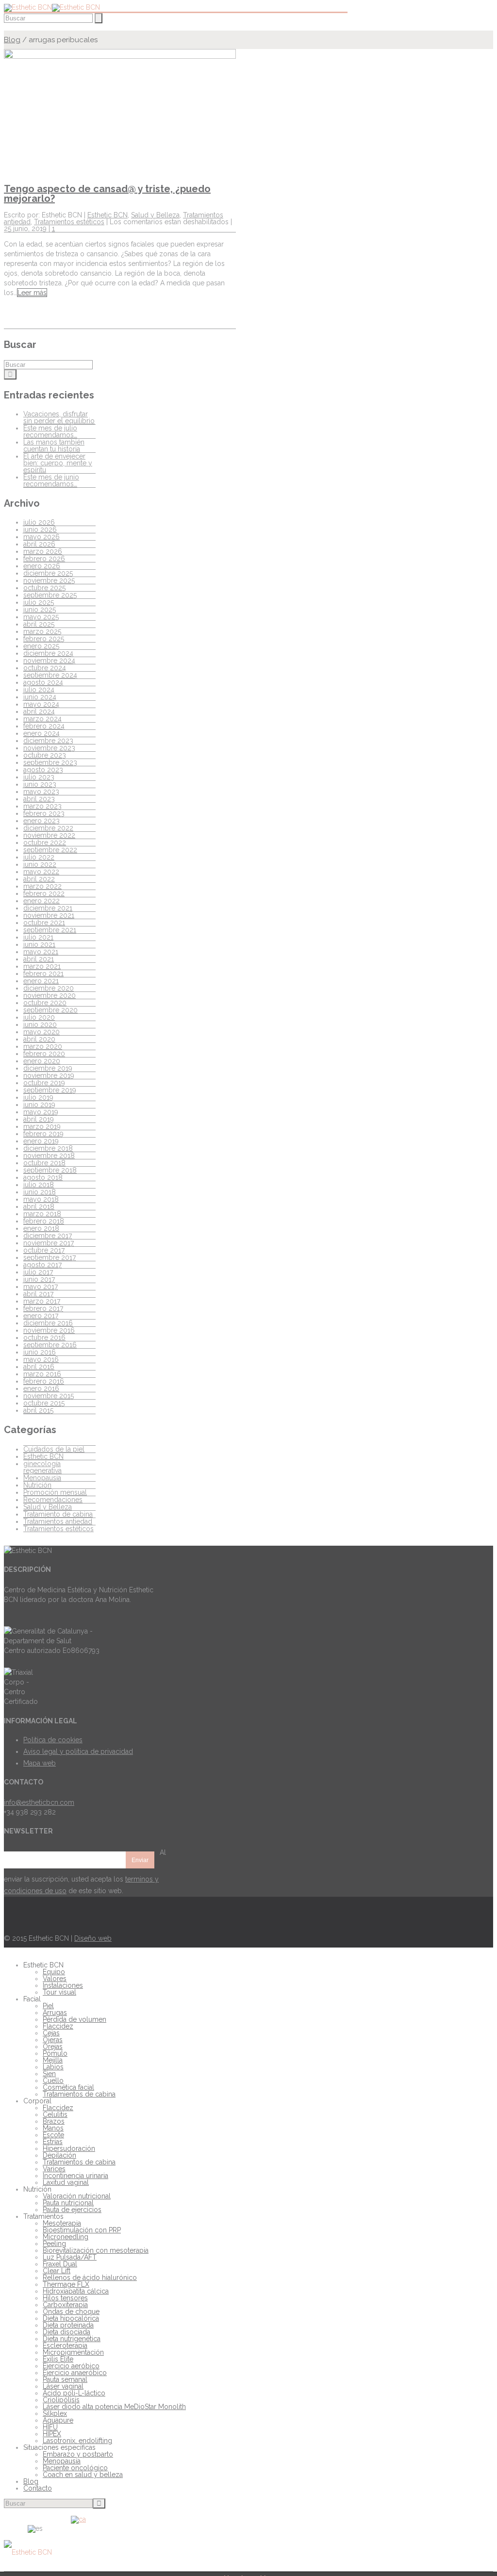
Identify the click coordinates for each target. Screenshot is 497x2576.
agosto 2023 (43, 770)
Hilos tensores (65, 2298)
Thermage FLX (66, 2284)
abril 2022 (39, 879)
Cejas (51, 2033)
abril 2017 (38, 1294)
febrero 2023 (44, 813)
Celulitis (55, 2114)
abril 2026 (39, 544)
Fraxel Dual (60, 2264)
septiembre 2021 (50, 930)
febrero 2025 (44, 639)
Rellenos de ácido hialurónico (90, 2278)
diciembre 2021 (48, 908)
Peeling (54, 2244)
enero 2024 (41, 733)
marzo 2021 (42, 966)
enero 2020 (42, 1061)
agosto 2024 (43, 682)
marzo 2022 (42, 886)
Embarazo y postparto (78, 2454)
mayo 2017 (41, 1287)
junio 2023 (40, 784)
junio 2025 (40, 610)
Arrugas (55, 2013)
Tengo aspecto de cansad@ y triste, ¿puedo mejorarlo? (107, 194)
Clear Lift (57, 2271)
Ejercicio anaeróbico (75, 2373)
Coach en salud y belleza (83, 2475)
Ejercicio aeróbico (71, 2366)
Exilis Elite (58, 2359)
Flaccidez (58, 2026)
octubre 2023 (45, 755)
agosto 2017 (42, 1265)
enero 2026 (42, 566)
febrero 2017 (43, 1308)
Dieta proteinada (68, 2325)
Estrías (53, 2142)
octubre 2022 (45, 842)
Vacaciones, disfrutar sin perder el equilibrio (59, 417)
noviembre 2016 (49, 1330)
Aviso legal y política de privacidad (78, 1751)
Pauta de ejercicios (72, 2210)
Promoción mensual (55, 1492)
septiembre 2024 (50, 675)
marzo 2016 (42, 1374)
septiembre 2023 (50, 762)
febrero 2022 (44, 893)
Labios (53, 2067)
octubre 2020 (45, 1003)
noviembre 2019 (49, 1075)
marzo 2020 (43, 1046)
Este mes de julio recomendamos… (50, 431)
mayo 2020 (41, 1032)
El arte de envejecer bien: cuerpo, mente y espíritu (58, 463)
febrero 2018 (44, 1221)
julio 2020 (39, 1017)
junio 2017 (39, 1279)
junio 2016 (40, 1352)
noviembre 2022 (49, 835)
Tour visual (59, 1992)
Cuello (53, 2081)
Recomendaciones (53, 1500)
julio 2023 (39, 777)
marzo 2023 (42, 806)
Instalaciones (63, 1985)
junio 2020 (40, 1024)
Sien (49, 2074)
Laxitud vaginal (66, 2182)
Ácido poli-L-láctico (74, 2393)
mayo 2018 (41, 1199)
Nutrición (37, 1485)
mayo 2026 (41, 537)
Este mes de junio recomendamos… (51, 480)
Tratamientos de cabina (79, 2094)
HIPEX (52, 2434)
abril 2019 (39, 1119)
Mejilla (53, 2060)
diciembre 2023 (48, 741)
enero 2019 (41, 1141)
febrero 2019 (43, 1134)
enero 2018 (41, 1228)
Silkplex (55, 2413)
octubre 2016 (44, 1338)
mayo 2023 (41, 792)
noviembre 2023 (49, 748)
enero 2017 (41, 1316)
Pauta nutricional (68, 2203)
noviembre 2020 (50, 995)
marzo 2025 (42, 631)
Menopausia (42, 1478)
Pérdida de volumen (75, 2019)
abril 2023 (39, 799)
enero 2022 (41, 901)
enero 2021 (41, 981)
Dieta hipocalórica (71, 2318)
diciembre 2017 (48, 1236)
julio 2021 (38, 937)
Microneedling (66, 2237)
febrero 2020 (44, 1054)
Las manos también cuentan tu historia (54, 446)
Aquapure (58, 2420)
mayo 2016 (41, 1359)
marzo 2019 (42, 1126)
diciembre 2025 (48, 573)
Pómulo (55, 2053)
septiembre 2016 (50, 1345)
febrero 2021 (43, 974)
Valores (55, 1979)
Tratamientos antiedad (58, 1521)
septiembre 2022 (50, 850)
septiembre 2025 (50, 595)
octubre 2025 (44, 588)
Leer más (32, 293)
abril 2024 (39, 711)
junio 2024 (40, 697)
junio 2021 (39, 944)
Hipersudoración (69, 2148)
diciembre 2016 (48, 1323)
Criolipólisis (61, 2400)
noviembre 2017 (49, 1243)
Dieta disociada (66, 2332)
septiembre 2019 (50, 1090)
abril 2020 (39, 1039)
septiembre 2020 (50, 1010)
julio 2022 (39, 857)
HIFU (50, 2427)
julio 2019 (38, 1097)
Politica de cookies (53, 1740)
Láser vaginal (63, 2386)
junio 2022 (40, 864)
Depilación (59, 2155)
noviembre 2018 (49, 1156)
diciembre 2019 (48, 1068)
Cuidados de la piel (54, 1449)
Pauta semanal (65, 2379)
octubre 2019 (44, 1083)
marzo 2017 (42, 1301)
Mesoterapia (62, 2223)
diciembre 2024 (48, 653)
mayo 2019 (41, 1112)
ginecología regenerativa (42, 1467)
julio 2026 (39, 522)
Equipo (54, 1972)
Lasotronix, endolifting (77, 2441)
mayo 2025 (41, 617)
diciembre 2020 (49, 988)
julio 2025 (39, 602)
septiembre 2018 (50, 1170)
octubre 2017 (44, 1250)
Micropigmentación (73, 2352)
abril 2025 (39, 624)
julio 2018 (39, 1185)
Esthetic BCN (108, 215)
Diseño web (93, 1938)
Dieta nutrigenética (72, 2339)
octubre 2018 (44, 1163)
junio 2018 (40, 1192)
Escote (53, 2135)
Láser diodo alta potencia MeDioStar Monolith (114, 2407)
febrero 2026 (44, 559)
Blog (12, 40)
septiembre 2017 (50, 1257)
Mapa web (40, 1763)
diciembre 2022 (48, 828)
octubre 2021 (44, 923)
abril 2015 (38, 1410)
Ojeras (53, 2040)
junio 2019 (39, 1105)
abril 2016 (39, 1367)
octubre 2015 (44, 1403)
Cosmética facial (68, 2087)
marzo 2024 (42, 719)
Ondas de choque (71, 2312)
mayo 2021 (41, 952)
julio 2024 (39, 690)
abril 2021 (39, 959)
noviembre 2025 (49, 580)
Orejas (53, 2047)
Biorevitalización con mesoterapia (96, 2250)
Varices (54, 2169)
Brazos (54, 2121)
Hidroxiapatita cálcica (76, 2291)
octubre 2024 (45, 668)
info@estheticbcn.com (39, 1802)
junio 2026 (40, 529)
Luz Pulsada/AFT (70, 2257)
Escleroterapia (65, 2345)
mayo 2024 (41, 704)
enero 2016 (41, 1388)
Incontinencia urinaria (75, 2176)
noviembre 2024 (49, 661)
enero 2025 (41, 646)
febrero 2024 (44, 726)
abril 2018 (39, 1206)
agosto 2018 (43, 1177)
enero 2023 (41, 821)
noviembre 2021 (49, 915)
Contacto (38, 2488)
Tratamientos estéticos (69, 222)
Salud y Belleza (155, 215)
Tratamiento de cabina (58, 1514)
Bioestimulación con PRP (82, 2230)
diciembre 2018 (48, 1148)
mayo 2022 (41, 872)
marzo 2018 (42, 1214)
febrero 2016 (44, 1381)
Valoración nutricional (77, 2196)
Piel (48, 2006)
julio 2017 (38, 1272)
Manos (53, 2128)
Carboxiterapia (65, 2305)
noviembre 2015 (49, 1396)
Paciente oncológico (75, 2468)
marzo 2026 (43, 551)
